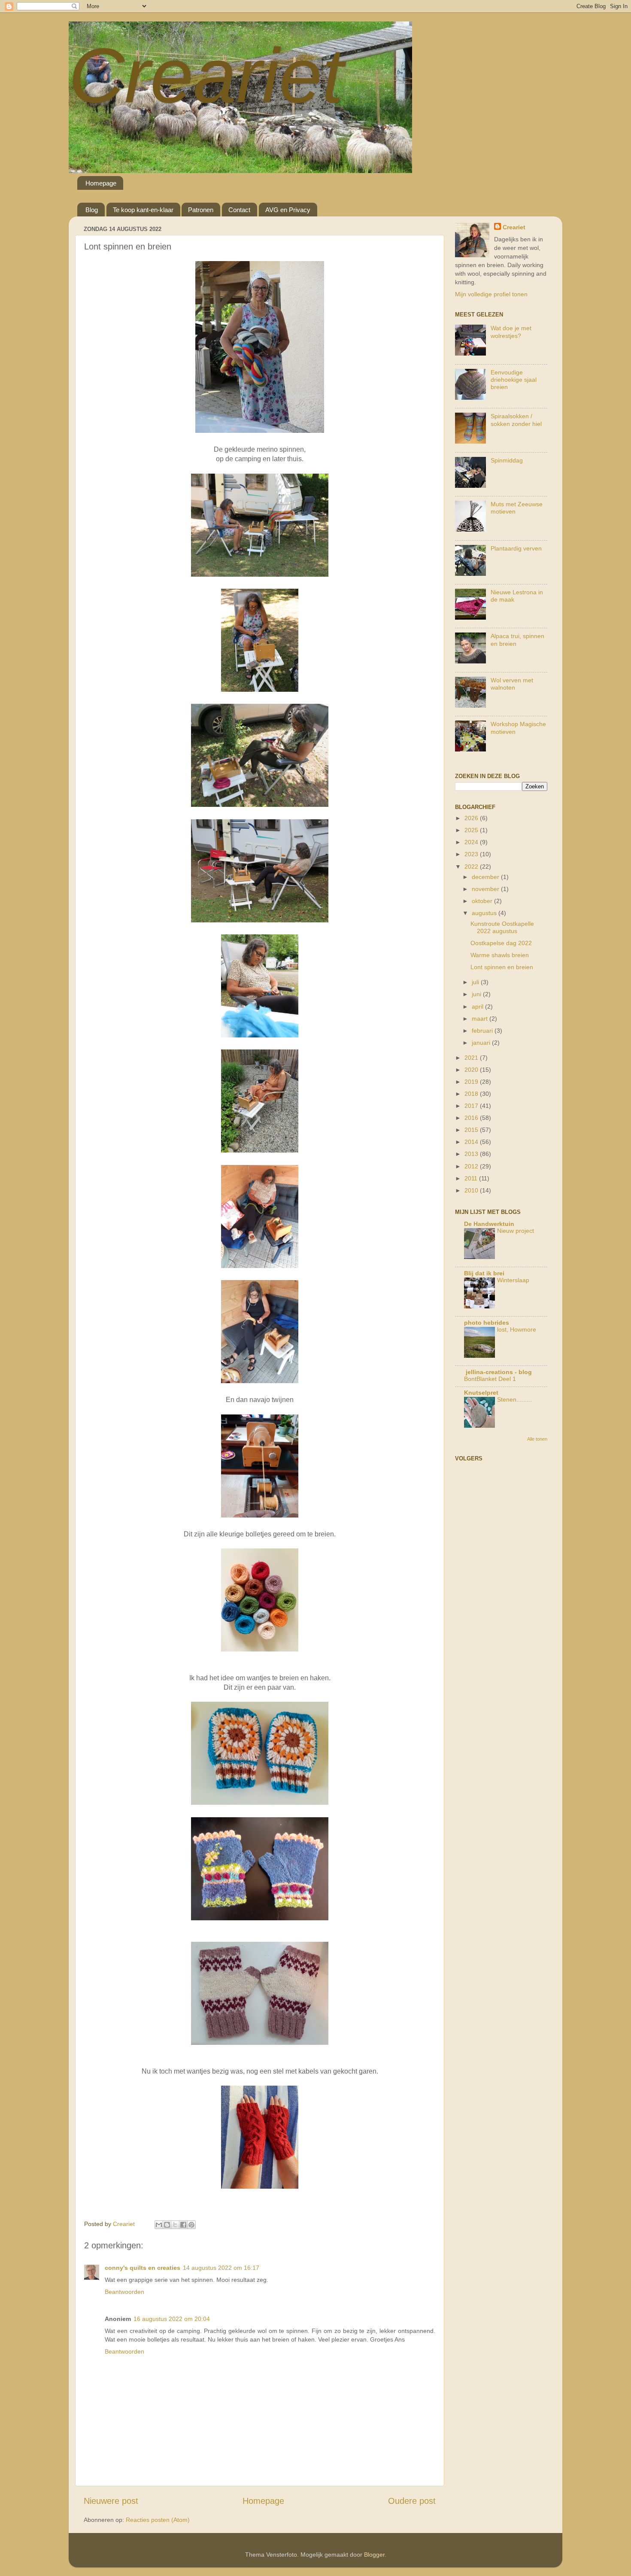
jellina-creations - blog (498, 1372)
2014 (472, 1142)
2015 (472, 1130)
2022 (472, 867)
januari (482, 1043)
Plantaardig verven (516, 548)
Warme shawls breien (500, 955)
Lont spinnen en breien (502, 967)
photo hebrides (487, 1323)
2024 (472, 842)
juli (476, 982)
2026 (472, 818)
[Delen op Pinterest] (191, 2225)
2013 (472, 1154)
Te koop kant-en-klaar (143, 210)
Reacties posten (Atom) (158, 2520)
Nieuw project (516, 1231)
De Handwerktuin (489, 1224)
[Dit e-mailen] (159, 2225)
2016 (472, 1118)
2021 (472, 1058)
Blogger (374, 2555)
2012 (472, 1166)
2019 (472, 1082)
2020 (472, 1070)
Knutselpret (481, 1393)
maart (481, 1019)
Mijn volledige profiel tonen (491, 294)
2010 (472, 1190)
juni (477, 994)
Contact (239, 210)
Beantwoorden (124, 2292)
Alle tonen (537, 1439)
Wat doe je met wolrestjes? (511, 332)
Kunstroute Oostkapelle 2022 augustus (502, 927)
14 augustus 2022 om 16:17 (221, 2268)
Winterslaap (513, 1280)
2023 (472, 854)
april (478, 1007)
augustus (485, 913)
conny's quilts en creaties (143, 2268)
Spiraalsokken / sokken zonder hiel (516, 420)
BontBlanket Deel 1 (490, 1379)
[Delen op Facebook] (183, 2225)
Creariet (206, 75)
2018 (472, 1094)
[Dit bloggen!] (167, 2225)
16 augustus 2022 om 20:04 (172, 2319)
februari (483, 1031)
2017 (472, 1106)
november (486, 889)
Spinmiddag (507, 460)
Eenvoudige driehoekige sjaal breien (514, 380)
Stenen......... (514, 1400)
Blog (92, 210)
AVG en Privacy (288, 210)
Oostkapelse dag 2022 (501, 943)
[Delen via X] (175, 2225)
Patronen (201, 210)
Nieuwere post (111, 2501)
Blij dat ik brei (484, 1273)
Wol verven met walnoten (512, 684)
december (486, 877)
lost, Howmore (517, 1330)
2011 (472, 1178)
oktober (483, 901)
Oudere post (412, 2501)
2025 (472, 830)
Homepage (101, 183)
